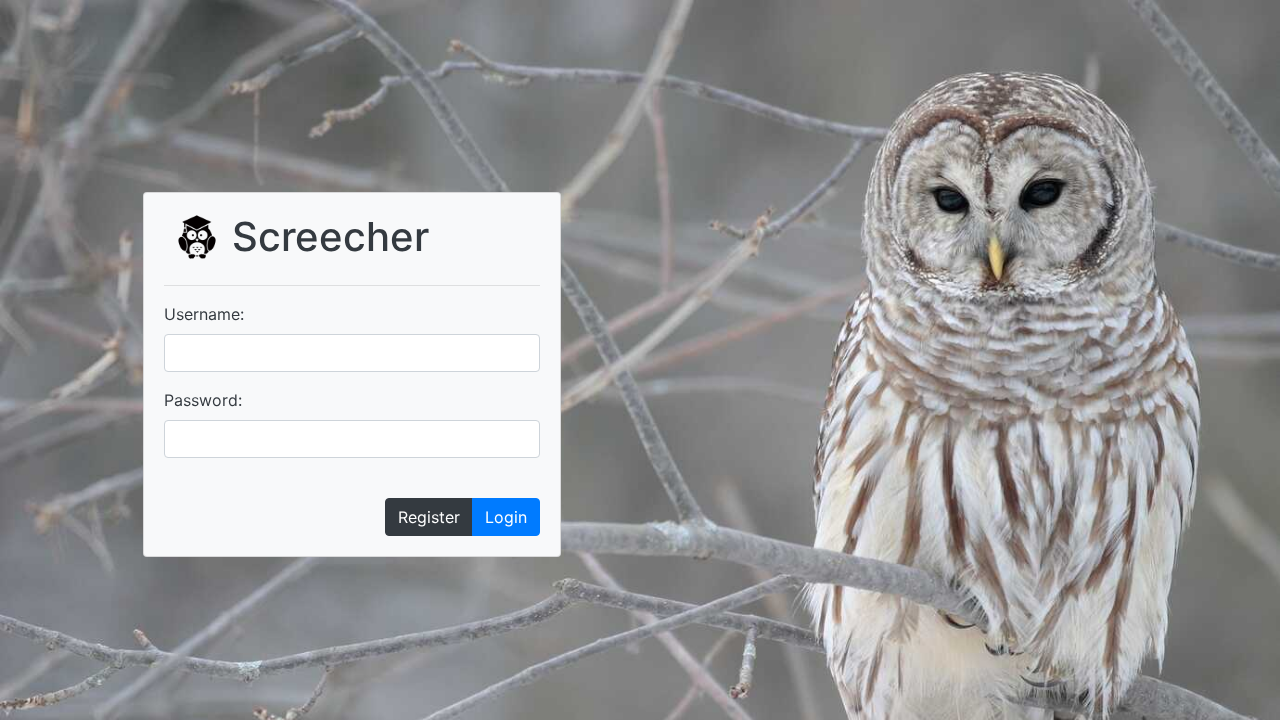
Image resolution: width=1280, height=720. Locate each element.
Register (429, 517)
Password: (203, 400)
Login (506, 517)
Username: (204, 314)
